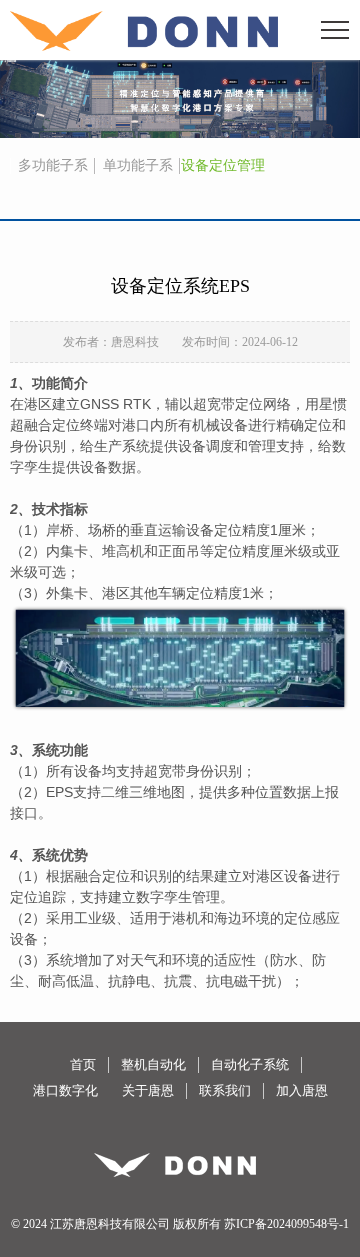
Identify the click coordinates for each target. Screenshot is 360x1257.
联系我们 (225, 1090)
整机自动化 (153, 1064)
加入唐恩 (302, 1090)
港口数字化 (65, 1090)
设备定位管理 (223, 165)
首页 (83, 1064)
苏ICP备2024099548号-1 (286, 1224)
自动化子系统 (250, 1064)
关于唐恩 (148, 1090)
